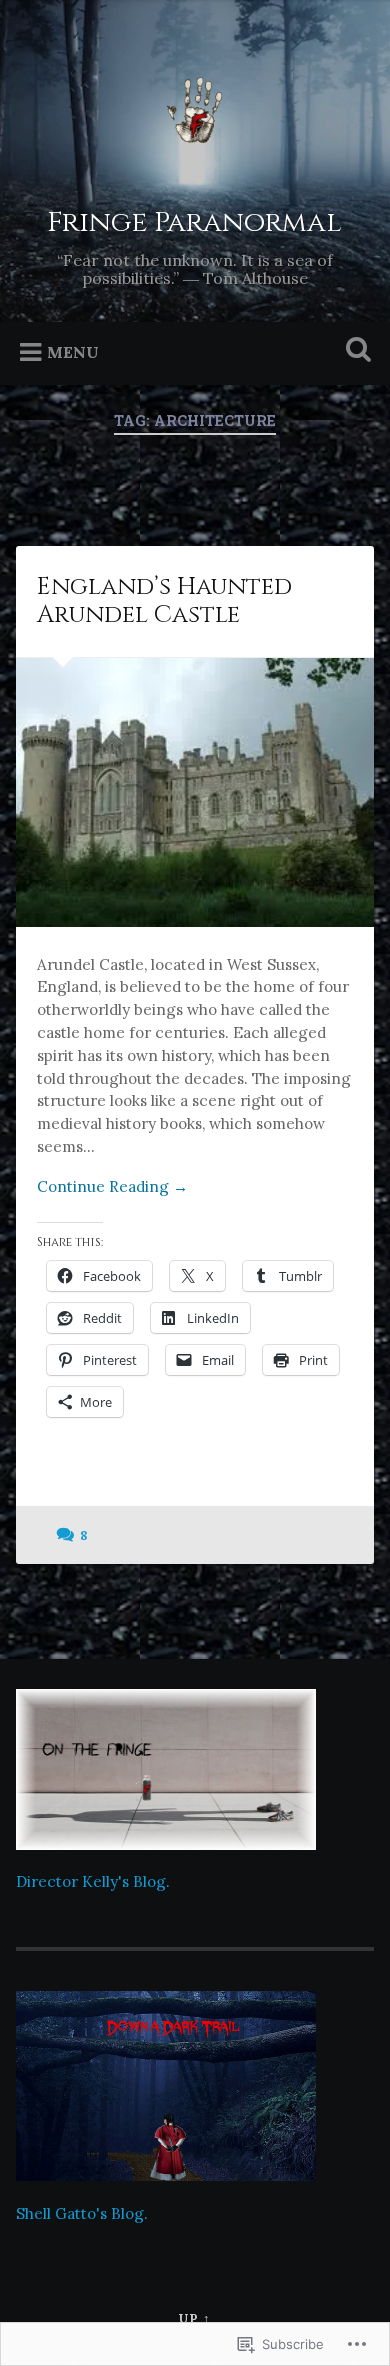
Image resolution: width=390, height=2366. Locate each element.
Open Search (355, 351)
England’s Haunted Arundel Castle (164, 601)
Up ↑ (194, 2318)
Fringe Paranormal (194, 222)
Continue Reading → (112, 1186)
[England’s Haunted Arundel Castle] (195, 792)
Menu (73, 352)
